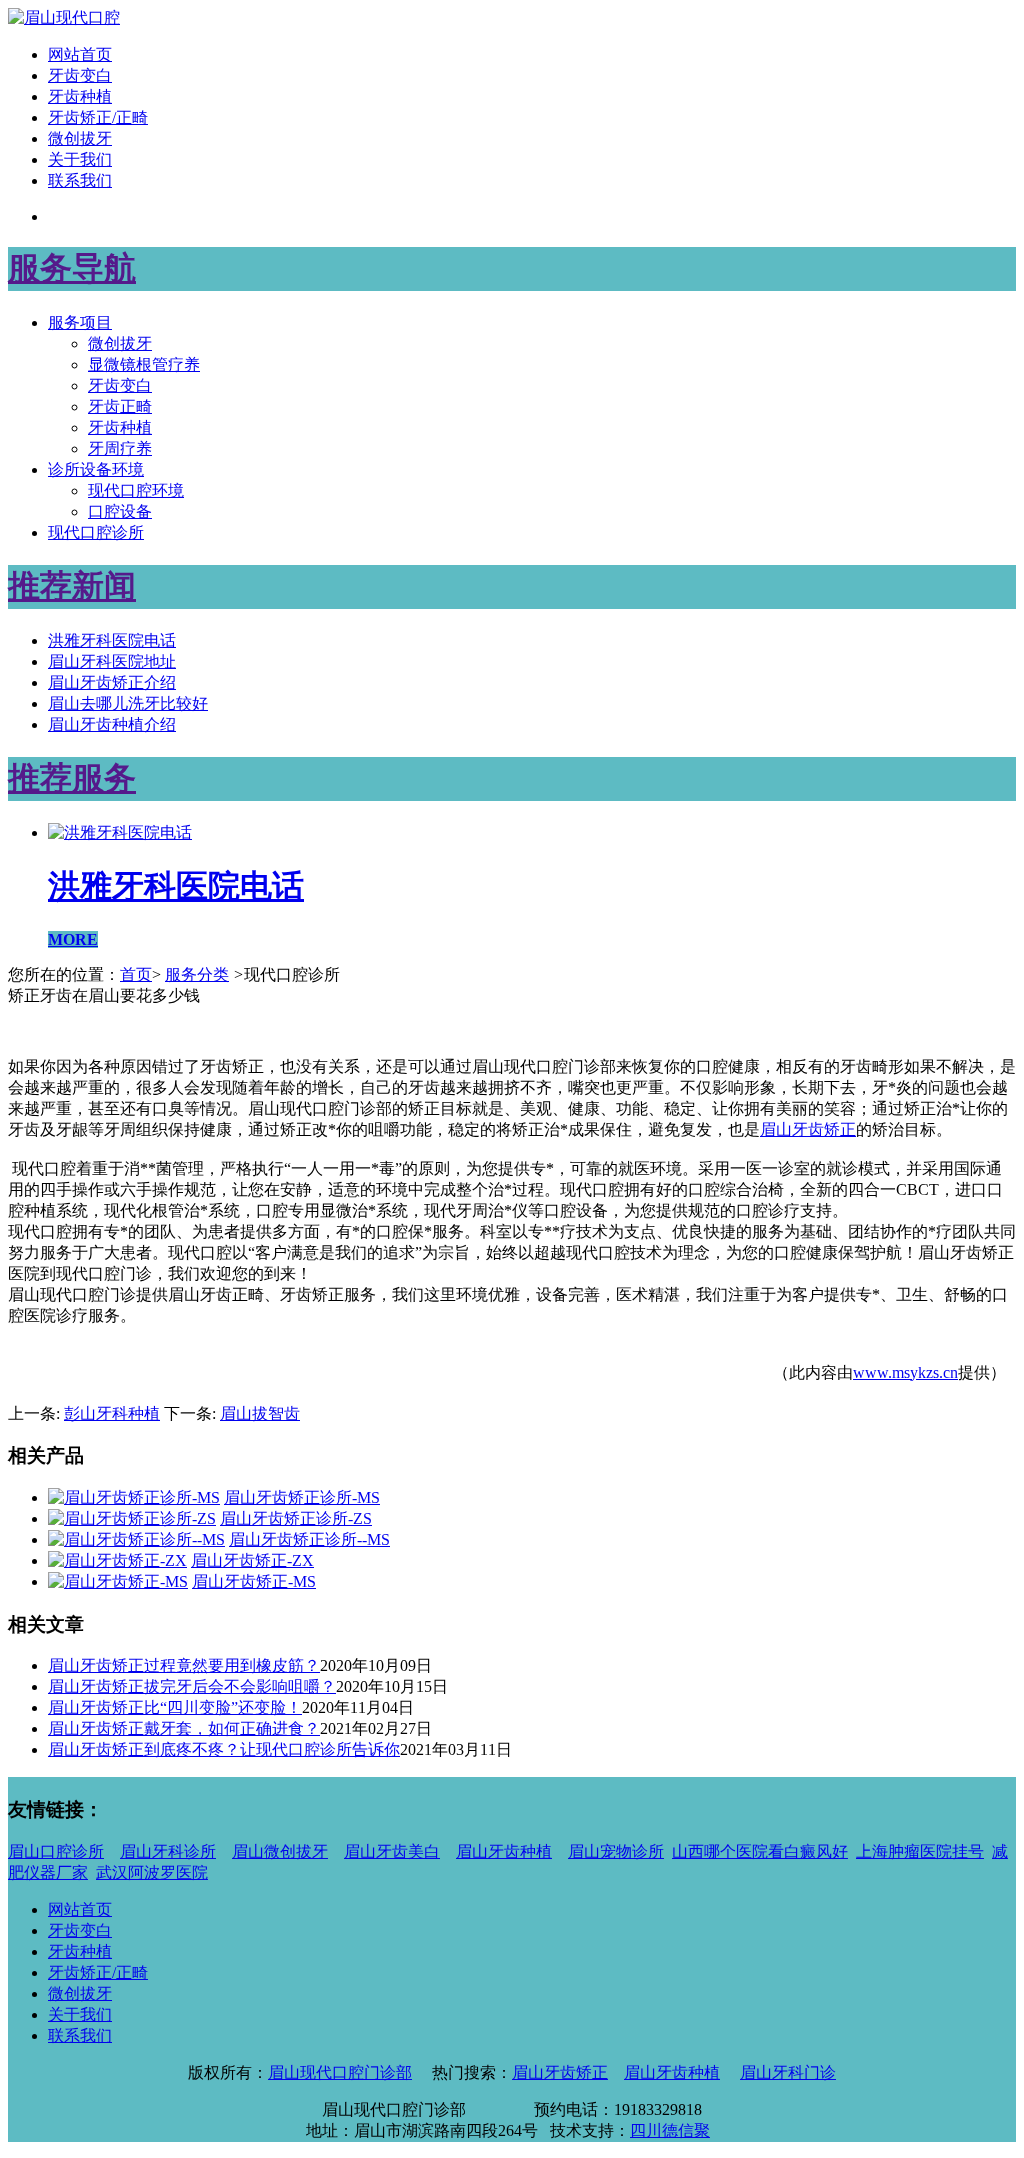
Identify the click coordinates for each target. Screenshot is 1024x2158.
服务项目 (80, 322)
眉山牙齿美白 (392, 1851)
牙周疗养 (120, 448)
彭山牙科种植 (112, 1413)
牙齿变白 (80, 75)
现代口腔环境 (136, 490)
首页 (136, 974)
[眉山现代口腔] (64, 17)
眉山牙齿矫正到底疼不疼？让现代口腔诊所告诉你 (224, 1749)
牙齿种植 (80, 96)
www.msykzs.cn (905, 1372)
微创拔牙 (80, 138)
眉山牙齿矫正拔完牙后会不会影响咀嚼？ (192, 1686)
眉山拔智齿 (260, 1413)
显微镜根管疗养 (144, 364)
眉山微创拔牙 (280, 1851)
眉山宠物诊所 (616, 1851)
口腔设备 (120, 511)
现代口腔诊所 (96, 532)
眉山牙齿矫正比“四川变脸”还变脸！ (175, 1707)
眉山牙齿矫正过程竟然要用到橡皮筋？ (184, 1665)
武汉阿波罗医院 (152, 1872)
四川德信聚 (670, 2130)
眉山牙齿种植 (504, 1851)
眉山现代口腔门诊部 (340, 2072)
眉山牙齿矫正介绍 (112, 682)
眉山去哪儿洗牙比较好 (128, 703)
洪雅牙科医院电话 (112, 640)
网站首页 (80, 54)
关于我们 (80, 159)
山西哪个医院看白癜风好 (760, 1851)
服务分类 (197, 974)
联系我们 (80, 180)
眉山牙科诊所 (168, 1851)
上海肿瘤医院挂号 (920, 1851)
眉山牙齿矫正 (808, 1129)
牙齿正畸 (120, 406)
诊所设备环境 (96, 469)
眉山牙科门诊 (788, 2072)
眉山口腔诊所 (56, 1851)
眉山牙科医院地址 (112, 661)
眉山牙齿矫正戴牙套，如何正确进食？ (184, 1728)
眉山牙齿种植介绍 (112, 724)
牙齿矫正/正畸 (98, 117)
